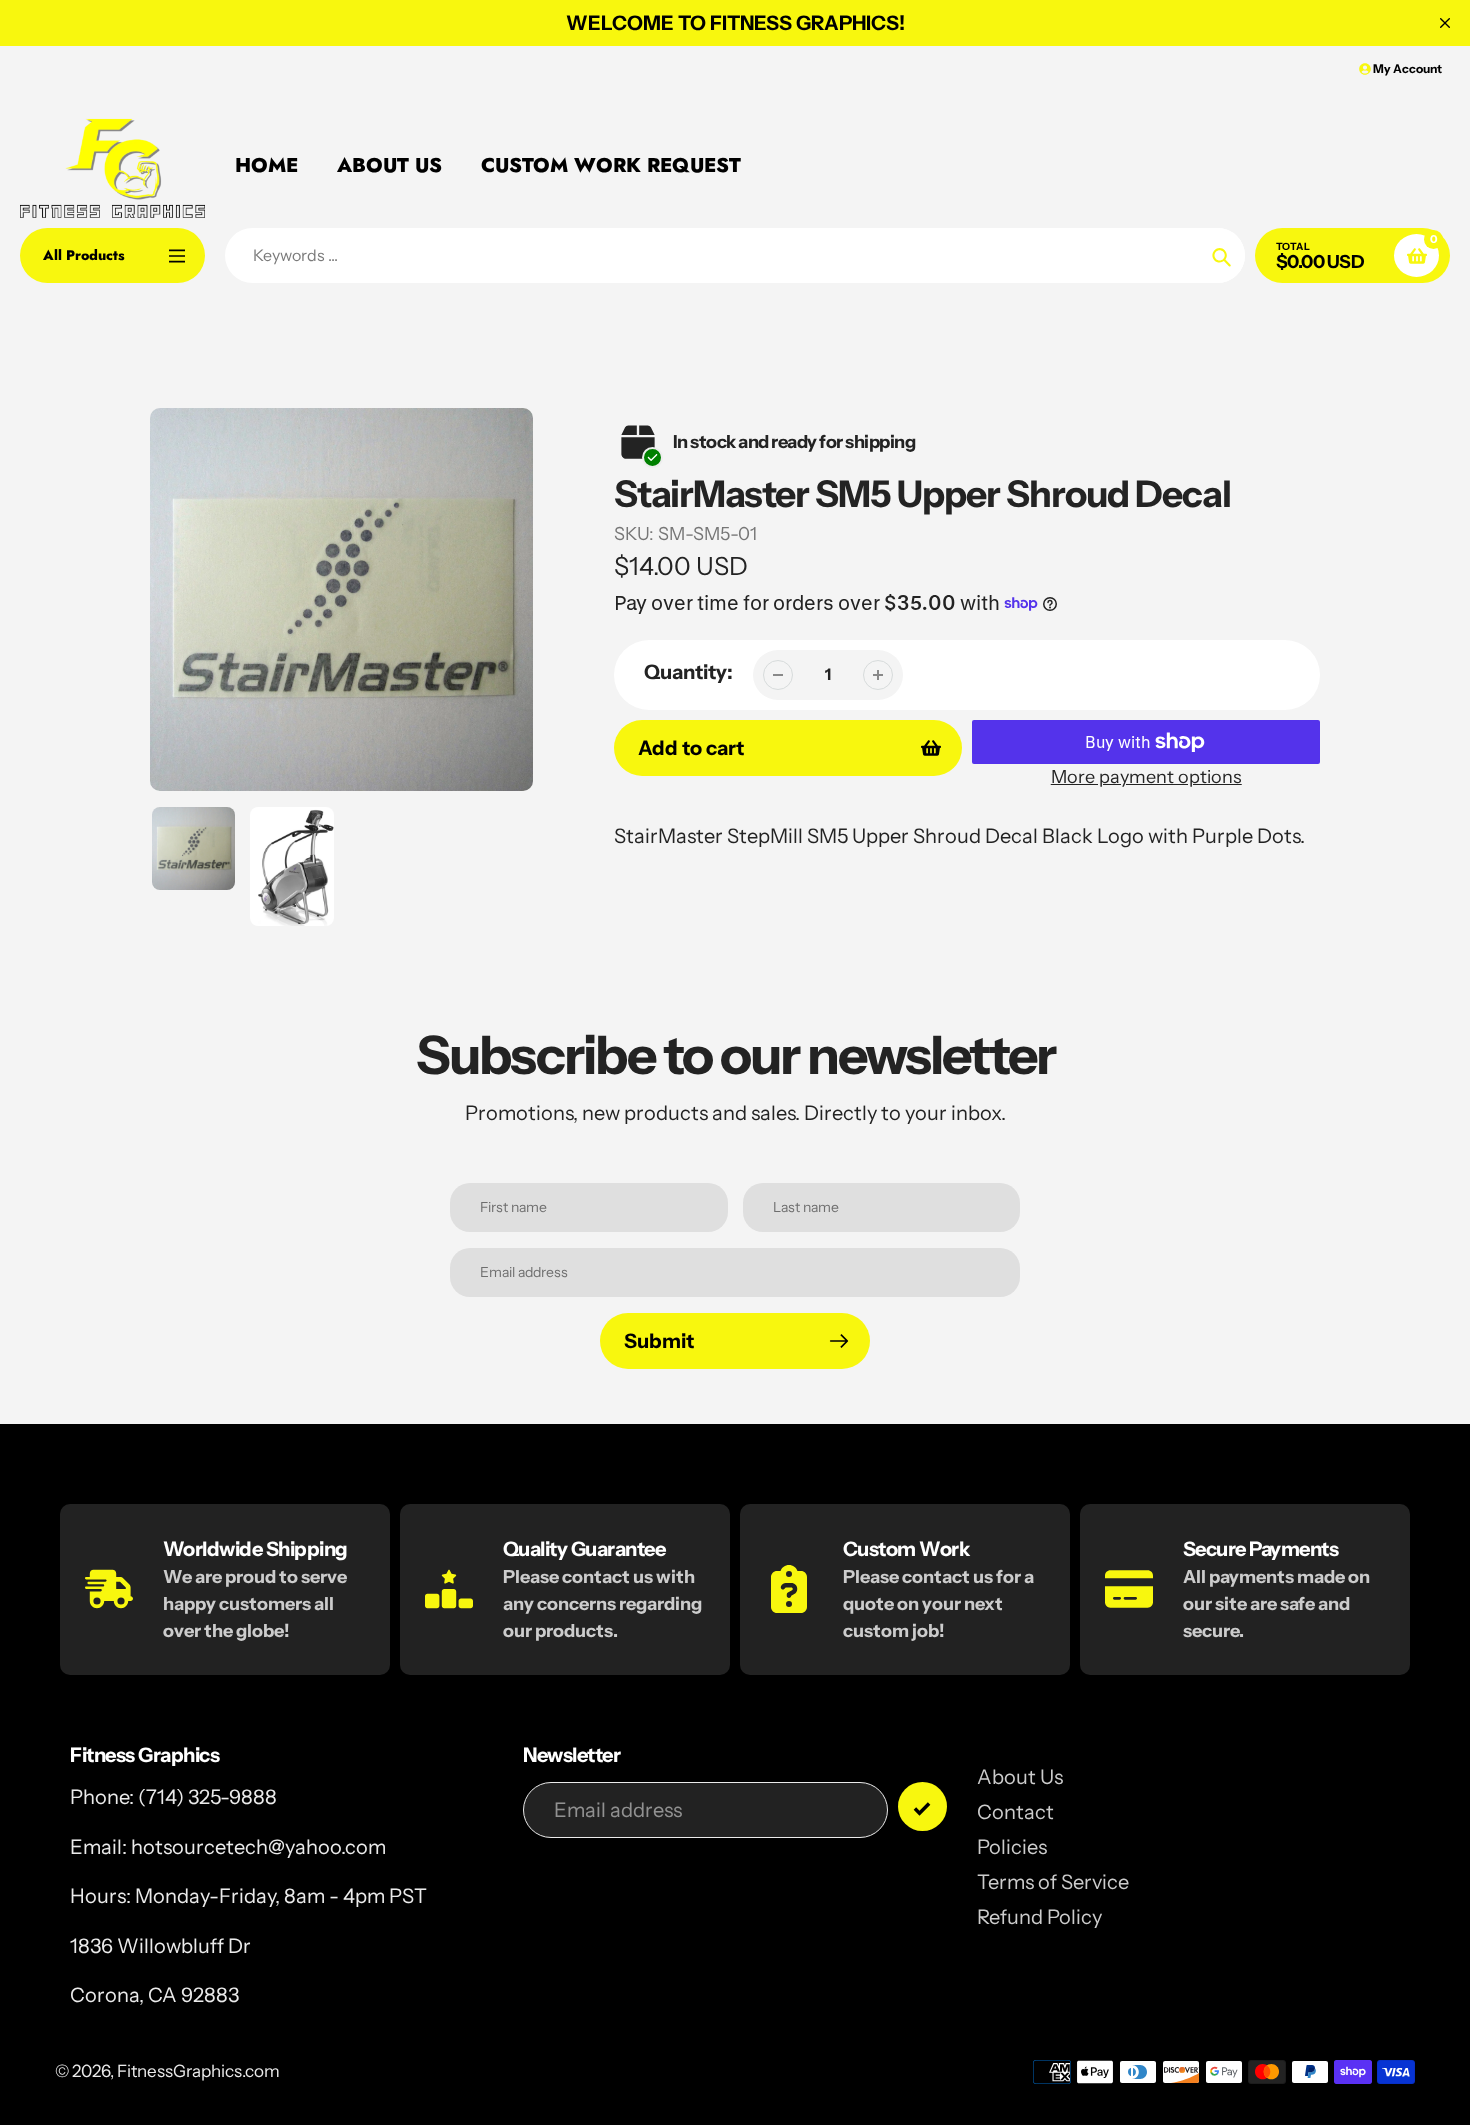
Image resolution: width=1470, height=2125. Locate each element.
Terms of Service (1053, 1882)
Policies (1012, 1847)
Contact (1015, 1812)
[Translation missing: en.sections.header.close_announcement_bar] (1445, 23)
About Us (1020, 1777)
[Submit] (922, 1806)
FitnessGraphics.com (198, 2071)
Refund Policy (1039, 1917)
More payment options (1146, 777)
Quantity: (688, 672)
